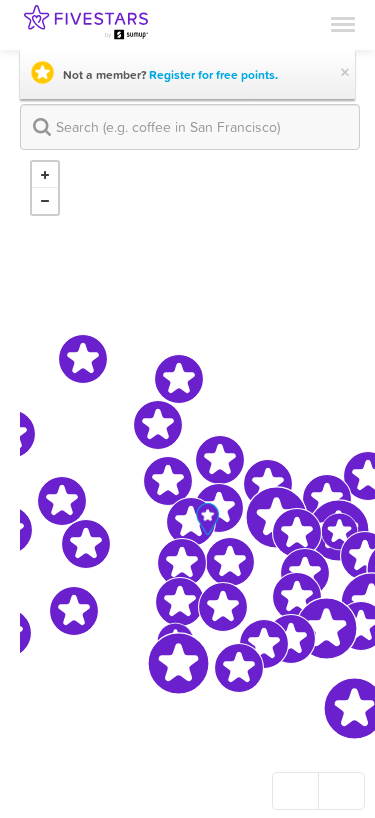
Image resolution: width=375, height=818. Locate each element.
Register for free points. (213, 75)
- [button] (45, 201)
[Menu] (343, 23)
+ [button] (45, 175)
